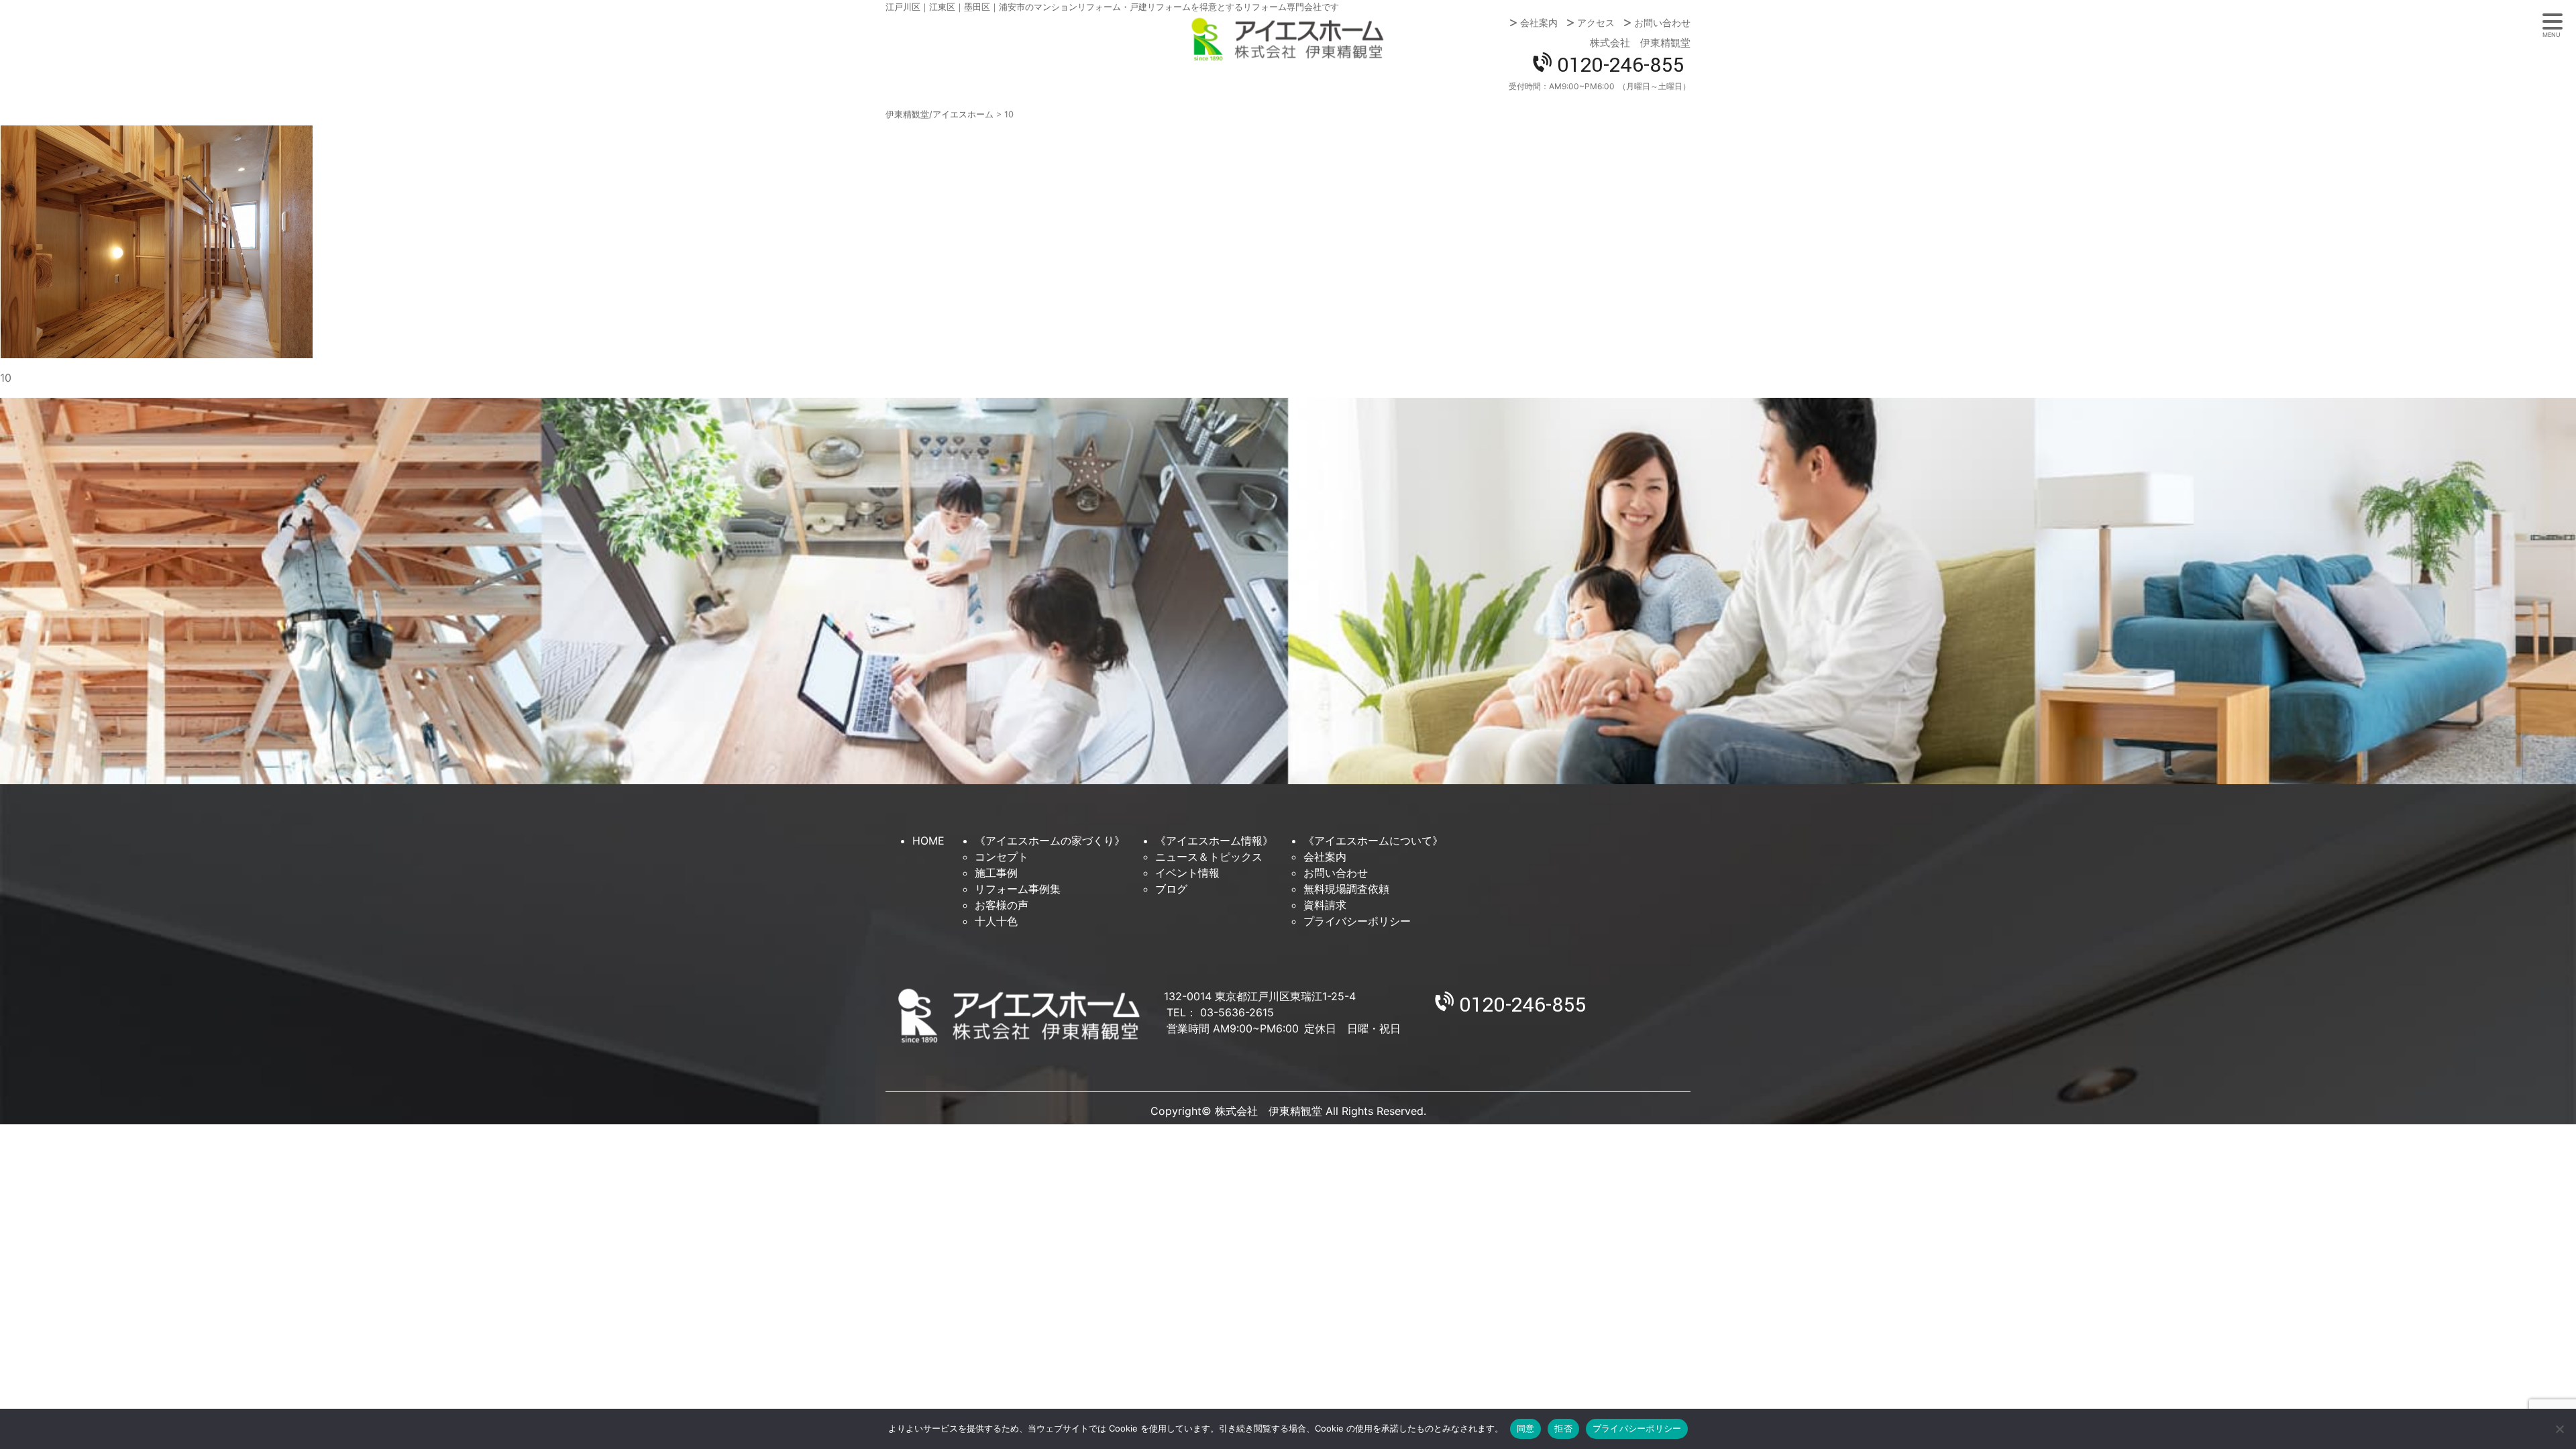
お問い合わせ (1662, 23)
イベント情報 (1187, 873)
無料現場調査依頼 (1346, 889)
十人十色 (996, 921)
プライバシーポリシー (1357, 921)
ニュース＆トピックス (1209, 857)
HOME (928, 841)
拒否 (1563, 1428)
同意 (1526, 1428)
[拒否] (2559, 1429)
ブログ (1171, 889)
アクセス (1596, 23)
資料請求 (1325, 905)
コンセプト (1002, 857)
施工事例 (996, 873)
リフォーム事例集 (1018, 889)
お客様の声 (1002, 905)
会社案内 (1539, 23)
